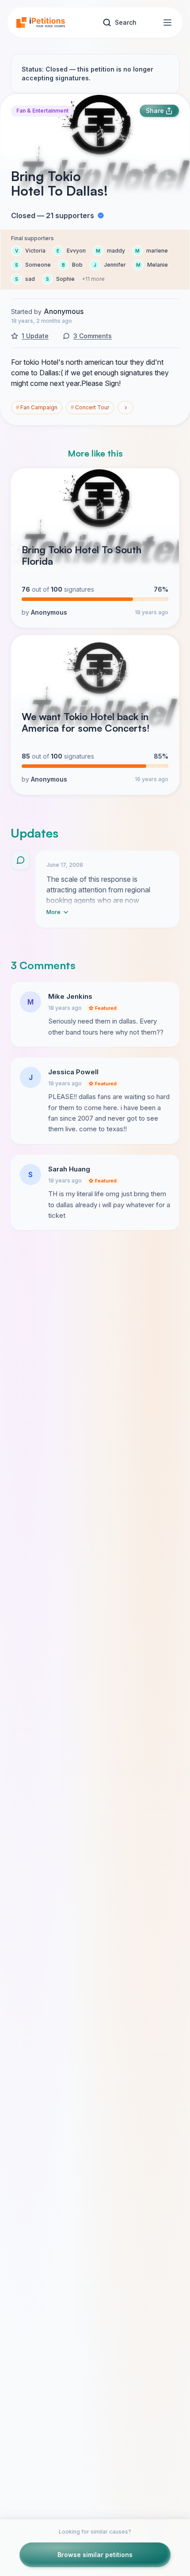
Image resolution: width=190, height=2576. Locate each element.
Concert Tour (90, 407)
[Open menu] (167, 23)
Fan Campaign (37, 407)
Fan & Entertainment (42, 111)
